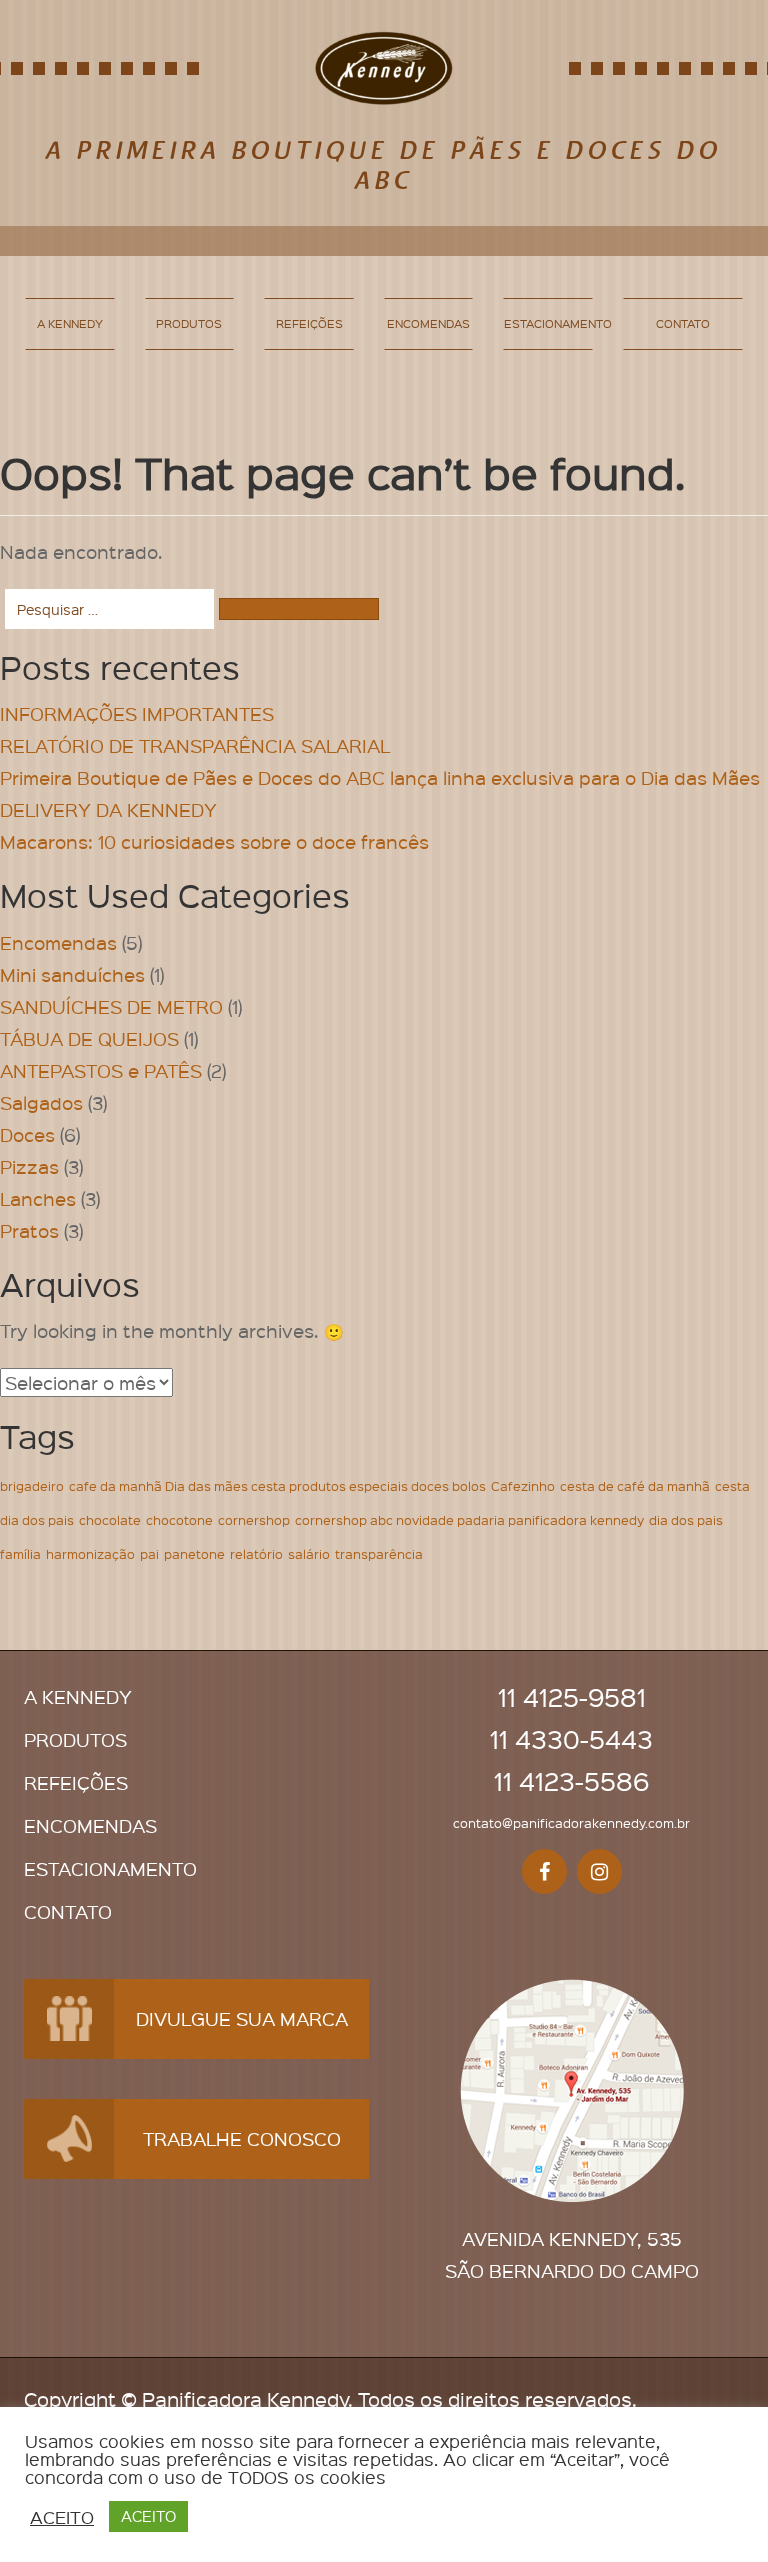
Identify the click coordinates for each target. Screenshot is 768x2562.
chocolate (110, 1520)
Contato (683, 323)
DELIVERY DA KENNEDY (108, 809)
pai (149, 1554)
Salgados (41, 1102)
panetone (194, 1554)
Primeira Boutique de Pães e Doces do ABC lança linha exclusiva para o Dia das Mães (380, 777)
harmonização (90, 1554)
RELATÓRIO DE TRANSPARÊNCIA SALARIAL (195, 745)
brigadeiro (32, 1486)
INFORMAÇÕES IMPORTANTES (137, 713)
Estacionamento (548, 323)
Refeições (309, 323)
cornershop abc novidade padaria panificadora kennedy (469, 1520)
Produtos (189, 323)
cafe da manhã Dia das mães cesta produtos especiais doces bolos (277, 1486)
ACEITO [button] (62, 2517)
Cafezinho (523, 1486)
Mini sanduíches (72, 974)
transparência (379, 1554)
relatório (256, 1554)
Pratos (29, 1230)
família (20, 1554)
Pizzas (29, 1166)
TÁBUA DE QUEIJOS (89, 1038)
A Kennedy (70, 323)
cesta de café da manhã (635, 1486)
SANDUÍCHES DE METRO (111, 1006)
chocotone (179, 1520)
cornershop (254, 1520)
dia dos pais (686, 1520)
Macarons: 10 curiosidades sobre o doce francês (214, 841)
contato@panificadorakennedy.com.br (571, 1822)
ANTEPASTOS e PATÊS (101, 1070)
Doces (27, 1134)
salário (309, 1554)
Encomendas (428, 323)
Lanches (38, 1198)
